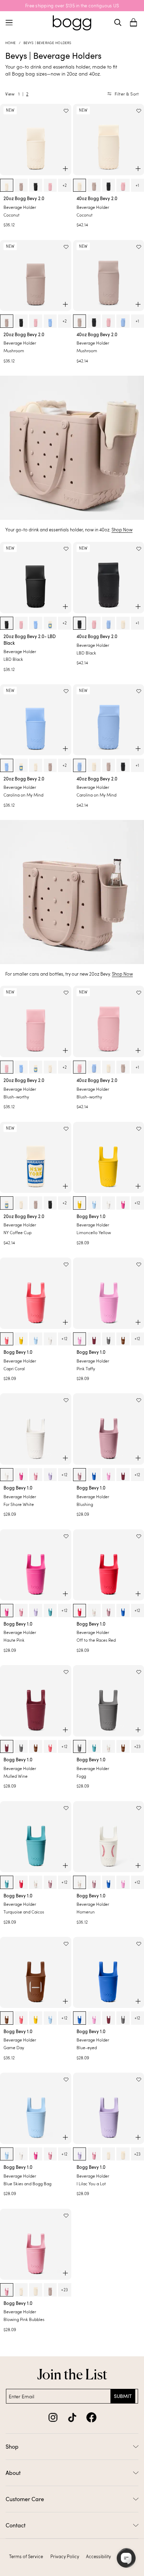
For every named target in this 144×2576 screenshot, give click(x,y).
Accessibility (98, 2556)
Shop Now (122, 530)
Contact (16, 2525)
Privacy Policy (65, 2556)
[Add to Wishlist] (66, 111)
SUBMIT (123, 2396)
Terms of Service (26, 2556)
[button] (134, 23)
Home (11, 43)
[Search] (118, 22)
